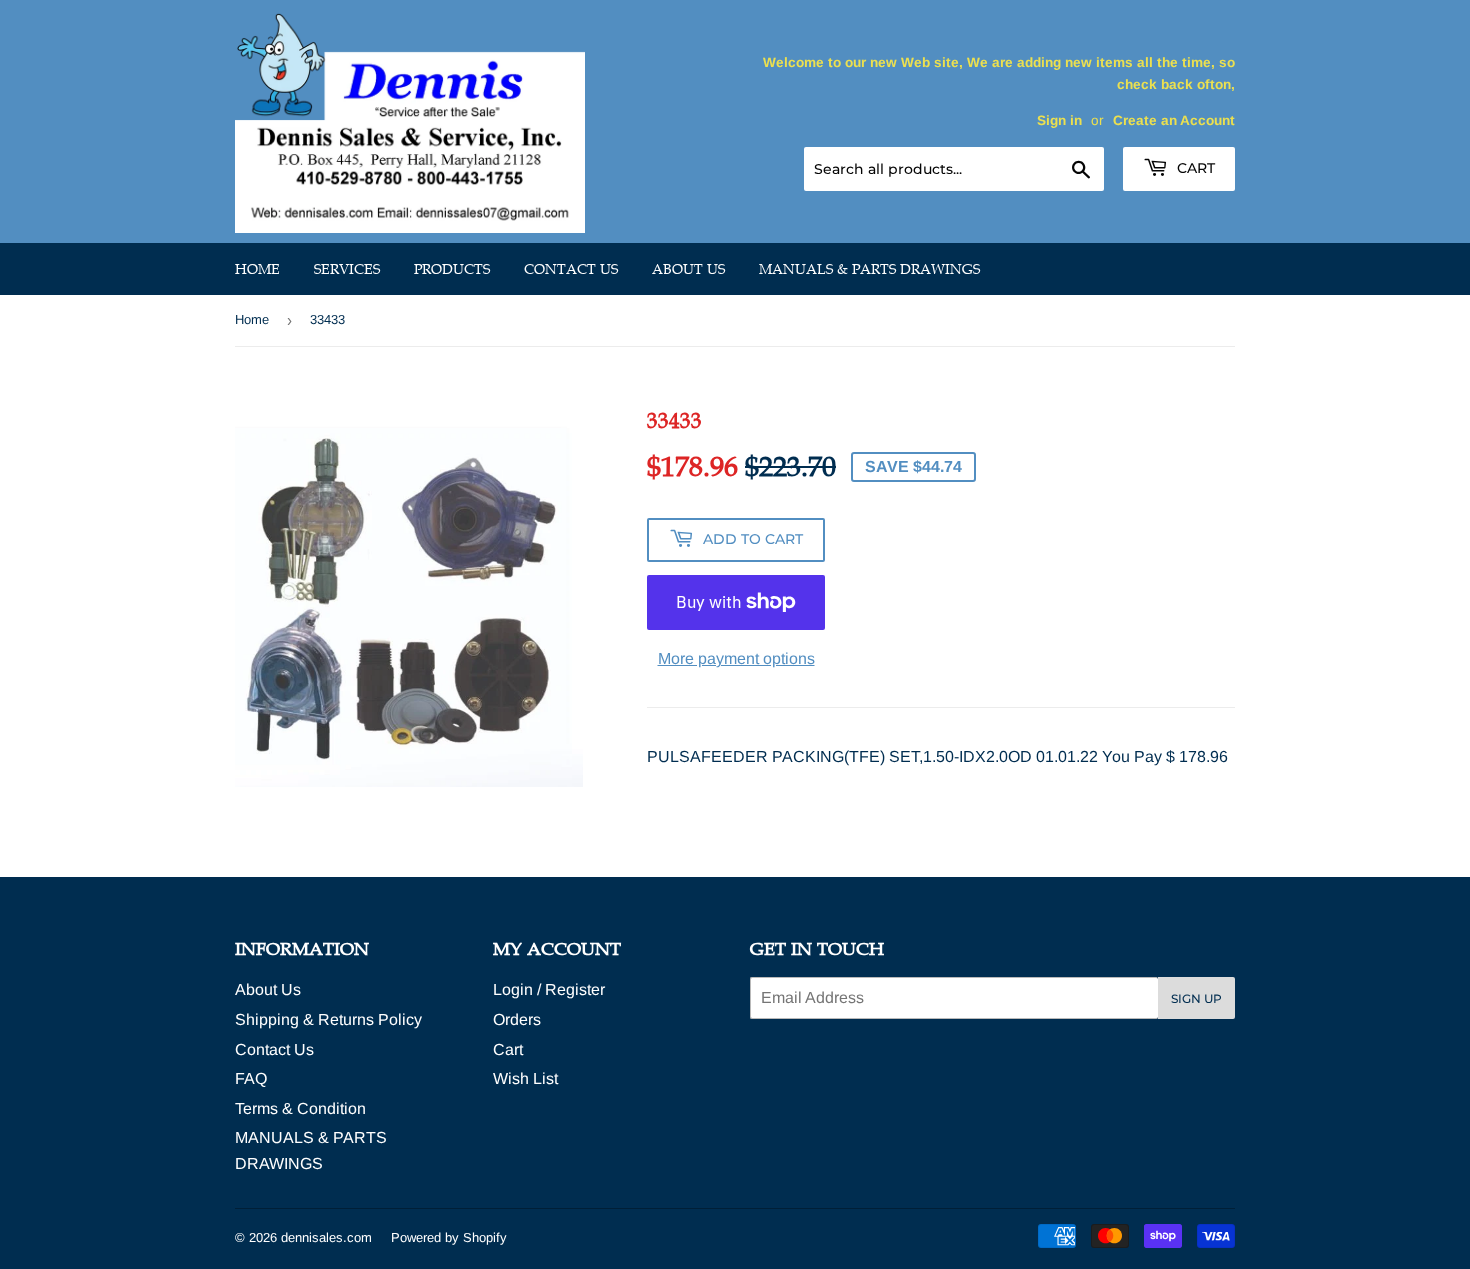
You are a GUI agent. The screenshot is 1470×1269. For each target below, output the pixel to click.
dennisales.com (326, 1237)
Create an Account (1174, 120)
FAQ (251, 1078)
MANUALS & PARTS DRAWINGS (869, 269)
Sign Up (1196, 998)
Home (257, 269)
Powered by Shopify (449, 1237)
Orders (517, 1019)
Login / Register (549, 989)
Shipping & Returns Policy (328, 1019)
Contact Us (571, 269)
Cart (1194, 168)
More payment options (736, 658)
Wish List (525, 1078)
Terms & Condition (300, 1108)
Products (452, 269)
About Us (688, 269)
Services (347, 269)
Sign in (1059, 120)
